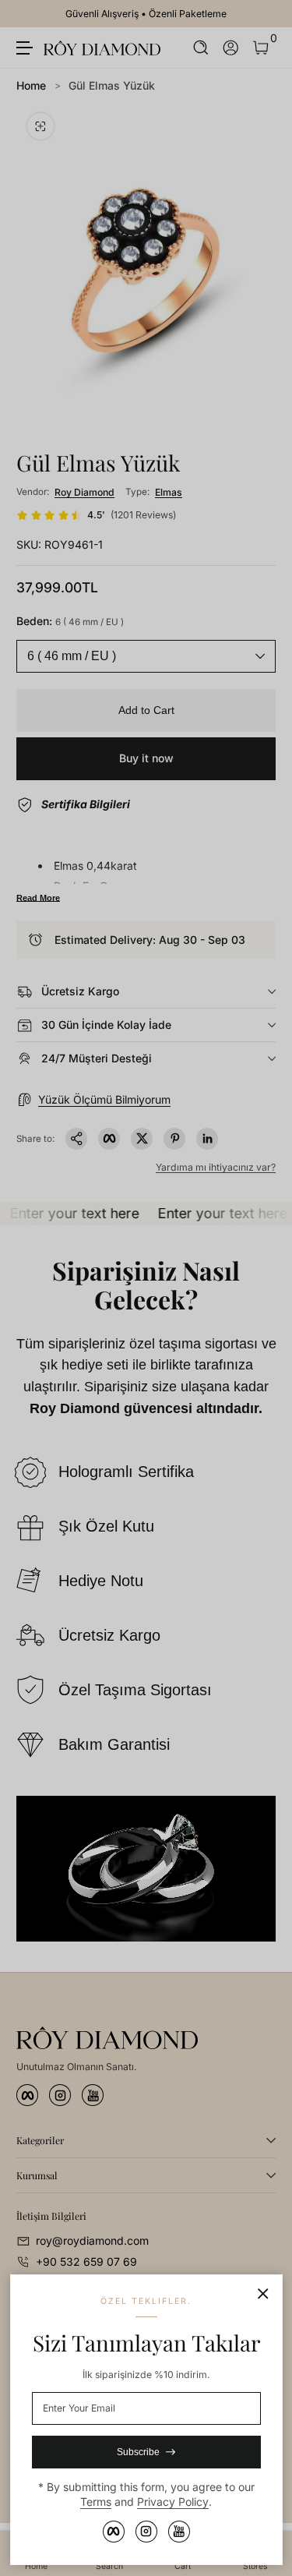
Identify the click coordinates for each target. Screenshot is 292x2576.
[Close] (263, 2294)
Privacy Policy (173, 2502)
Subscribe (138, 2452)
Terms (96, 2502)
